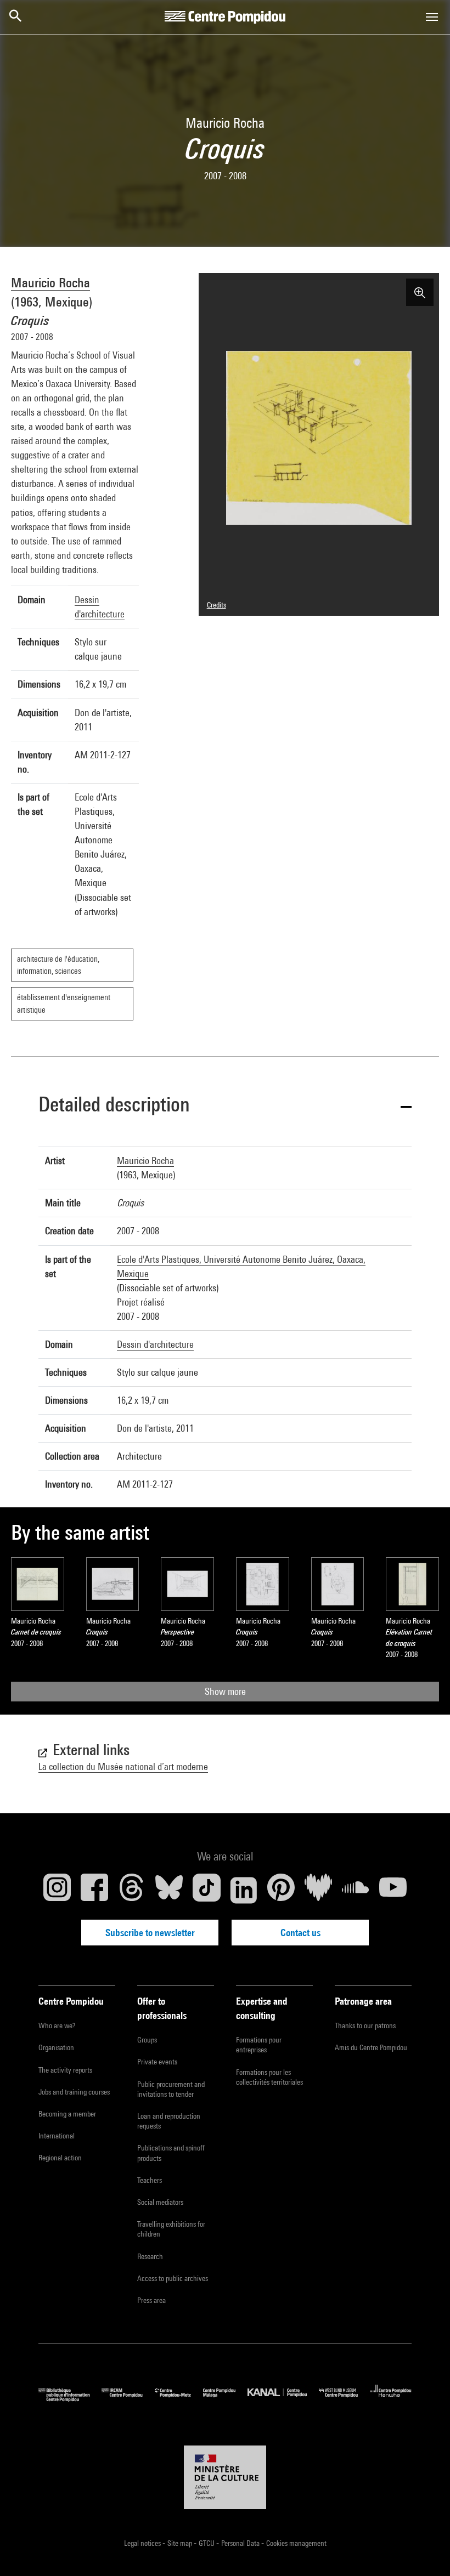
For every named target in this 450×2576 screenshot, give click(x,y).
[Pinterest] (281, 1890)
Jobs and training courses (74, 2092)
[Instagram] (57, 1890)
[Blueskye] (169, 1890)
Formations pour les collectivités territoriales (269, 2077)
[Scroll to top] (424, 2550)
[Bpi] (70, 2399)
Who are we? (57, 2025)
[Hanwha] (391, 2399)
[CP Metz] (179, 2399)
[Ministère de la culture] (225, 2477)
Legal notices (143, 2543)
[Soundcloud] (356, 1890)
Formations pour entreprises (259, 2045)
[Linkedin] (244, 1890)
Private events (157, 2062)
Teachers (150, 2180)
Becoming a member (67, 2114)
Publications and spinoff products (171, 2153)
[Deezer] (318, 1890)
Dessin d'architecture (155, 1344)
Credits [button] (216, 605)
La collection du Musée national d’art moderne (123, 1766)
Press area (151, 2300)
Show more (225, 1691)
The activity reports (65, 2070)
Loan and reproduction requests (169, 2121)
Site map (181, 2543)
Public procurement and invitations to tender (171, 2089)
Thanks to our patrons (365, 2025)
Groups (147, 2040)
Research (150, 2256)
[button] (225, 1106)
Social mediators (160, 2202)
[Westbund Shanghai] (344, 2399)
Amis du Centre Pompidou (371, 2047)
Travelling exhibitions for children (171, 2229)
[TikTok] (206, 1890)
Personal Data (241, 2543)
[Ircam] (128, 2399)
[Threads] (132, 1890)
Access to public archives (173, 2278)
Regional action (60, 2158)
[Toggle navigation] (432, 17)
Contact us (300, 1933)
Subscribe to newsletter (150, 1933)
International (57, 2136)
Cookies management (296, 2543)
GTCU (207, 2543)
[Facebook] (94, 1890)
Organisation (56, 2047)
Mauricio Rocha (50, 282)
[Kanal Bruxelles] (283, 2399)
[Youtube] (393, 1890)
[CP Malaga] (225, 2399)
